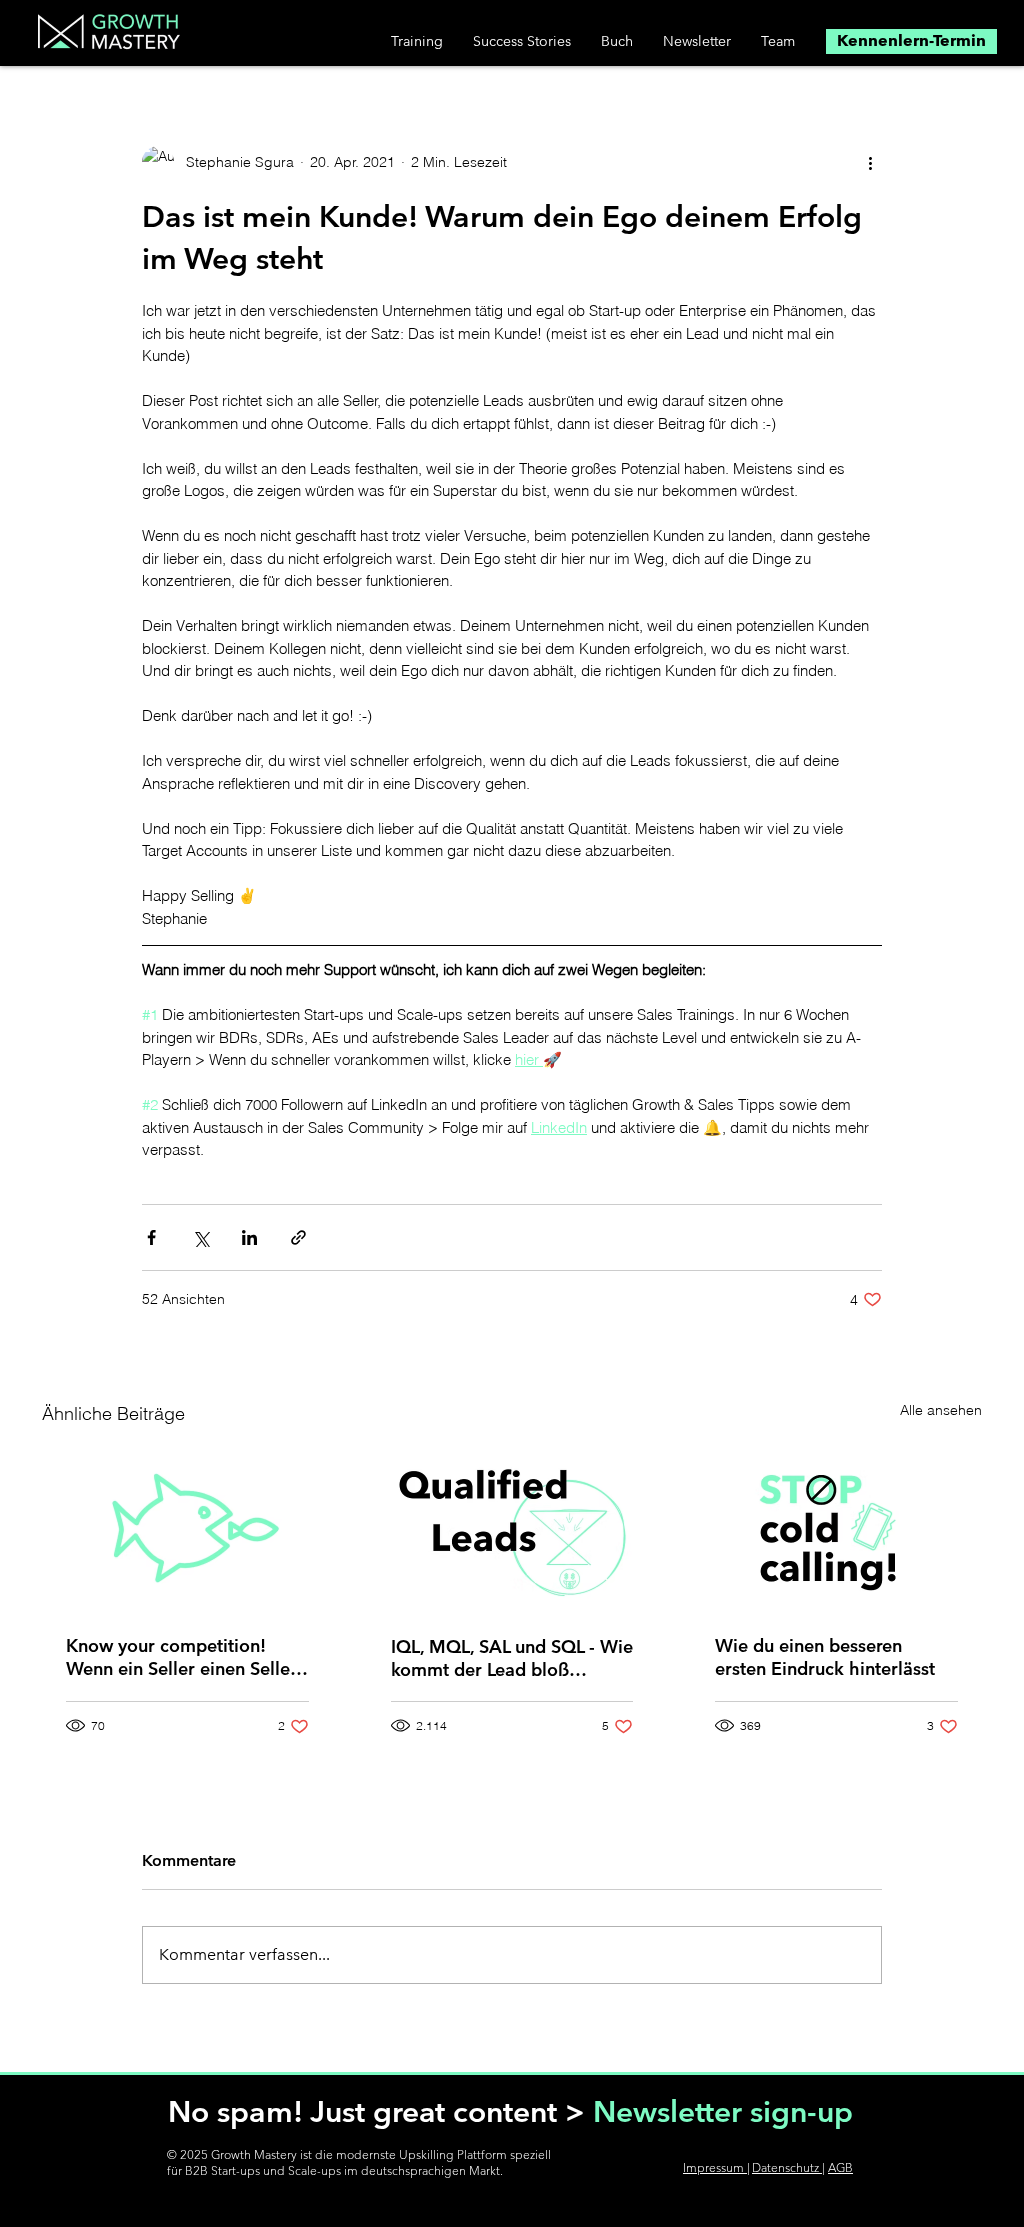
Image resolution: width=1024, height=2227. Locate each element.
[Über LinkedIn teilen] (249, 1237)
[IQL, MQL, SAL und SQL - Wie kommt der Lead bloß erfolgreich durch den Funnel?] (512, 1529)
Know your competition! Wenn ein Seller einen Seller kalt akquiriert (181, 1657)
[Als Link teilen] (298, 1237)
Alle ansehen (941, 1410)
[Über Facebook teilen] (151, 1237)
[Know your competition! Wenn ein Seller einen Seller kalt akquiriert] (187, 1528)
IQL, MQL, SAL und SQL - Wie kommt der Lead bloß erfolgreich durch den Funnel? (512, 1658)
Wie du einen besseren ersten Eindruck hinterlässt (825, 1657)
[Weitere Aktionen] (870, 162)
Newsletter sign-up (723, 2111)
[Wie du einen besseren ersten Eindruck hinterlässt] (836, 1528)
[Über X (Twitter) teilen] (200, 1237)
